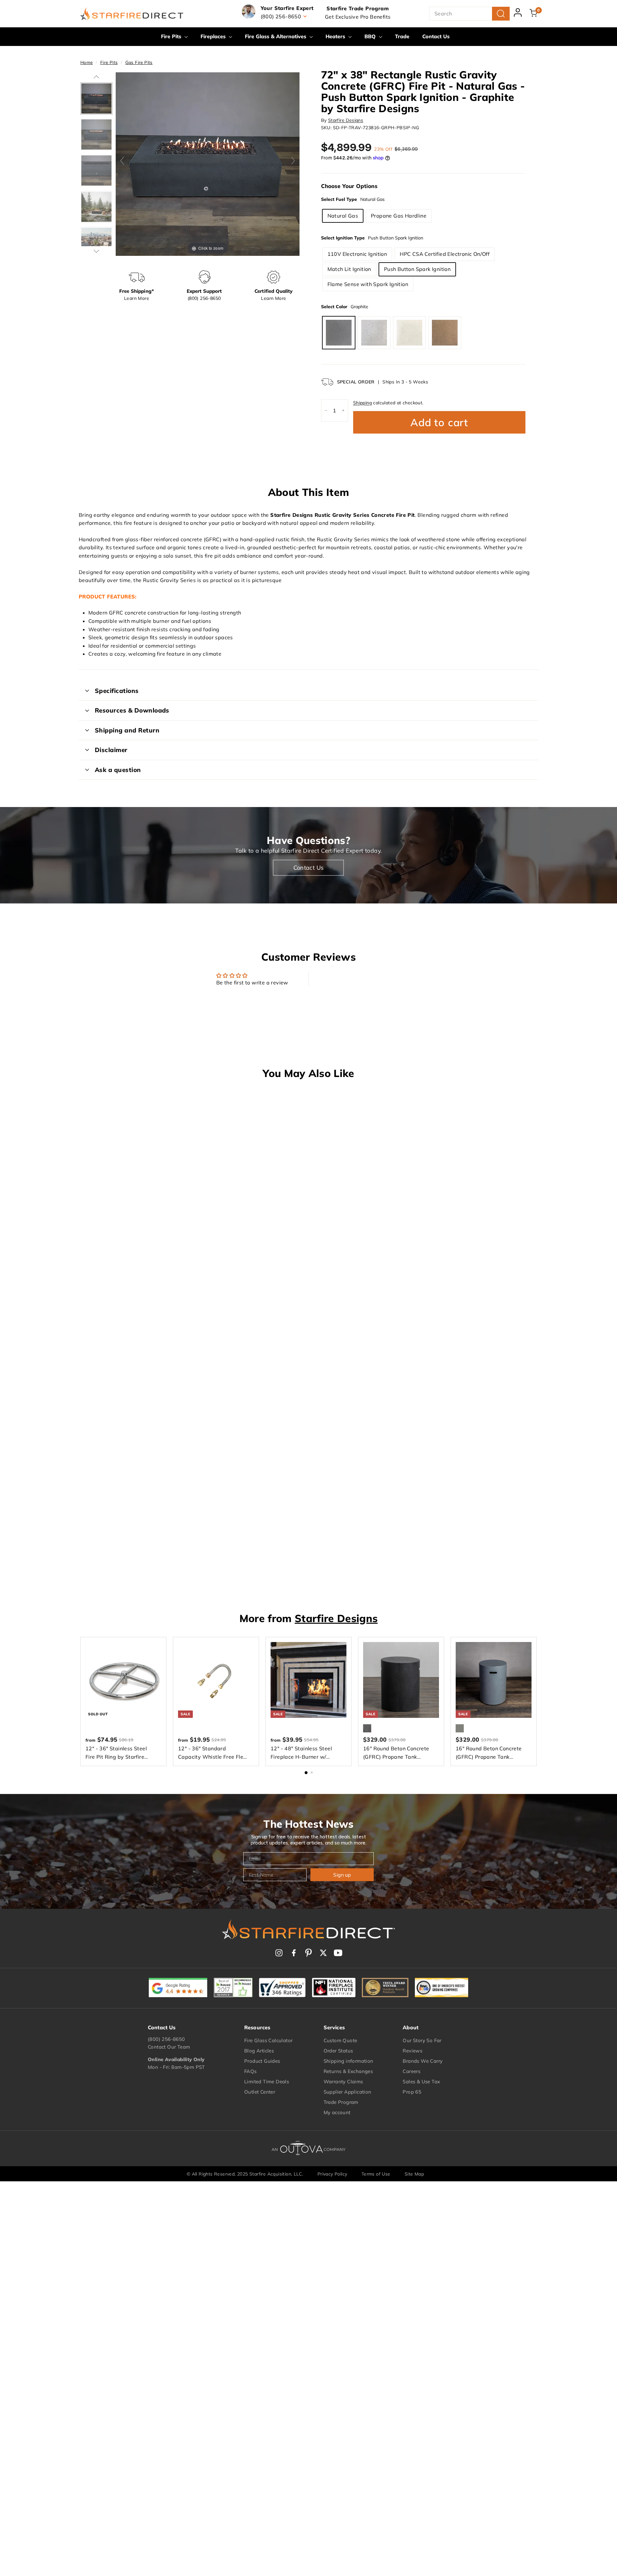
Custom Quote (340, 2040)
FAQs (250, 2071)
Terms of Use (376, 2174)
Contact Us (436, 36)
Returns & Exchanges (348, 2071)
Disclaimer (111, 750)
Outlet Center (260, 2092)
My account (337, 2112)
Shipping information (349, 2061)
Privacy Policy (332, 2174)
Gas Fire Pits (139, 62)
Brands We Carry (423, 2061)
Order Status (338, 2051)
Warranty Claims (343, 2082)
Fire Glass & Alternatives (276, 36)
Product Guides (262, 2061)
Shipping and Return (127, 730)
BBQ (371, 36)
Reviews (412, 2051)
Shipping (362, 403)
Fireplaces (214, 36)
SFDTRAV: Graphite (339, 333)
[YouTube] (338, 1953)
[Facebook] (294, 1953)
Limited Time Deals (267, 2082)
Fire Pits (172, 36)
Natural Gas (343, 216)
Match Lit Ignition (349, 269)
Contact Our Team (169, 2047)
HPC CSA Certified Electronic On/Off (445, 254)
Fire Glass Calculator (268, 2040)
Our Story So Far (422, 2040)
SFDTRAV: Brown (445, 333)
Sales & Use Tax (421, 2082)
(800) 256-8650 (166, 2039)
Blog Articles (259, 2051)
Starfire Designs (346, 120)
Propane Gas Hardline (399, 216)
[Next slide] (293, 161)
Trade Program (341, 2102)
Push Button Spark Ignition (417, 269)
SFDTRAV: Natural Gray (374, 333)
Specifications (117, 691)
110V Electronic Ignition (357, 254)
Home (87, 62)
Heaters (336, 36)
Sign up (342, 1875)
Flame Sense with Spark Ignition (368, 284)
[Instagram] (279, 1953)
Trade (402, 36)
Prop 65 (412, 2092)
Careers (411, 2071)
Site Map (414, 2174)
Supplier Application (348, 2092)
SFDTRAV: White (409, 333)
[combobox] (469, 14)
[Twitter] (323, 1953)
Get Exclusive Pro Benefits (358, 17)
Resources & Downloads (132, 710)
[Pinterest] (308, 1953)
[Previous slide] (122, 161)
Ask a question (118, 770)
